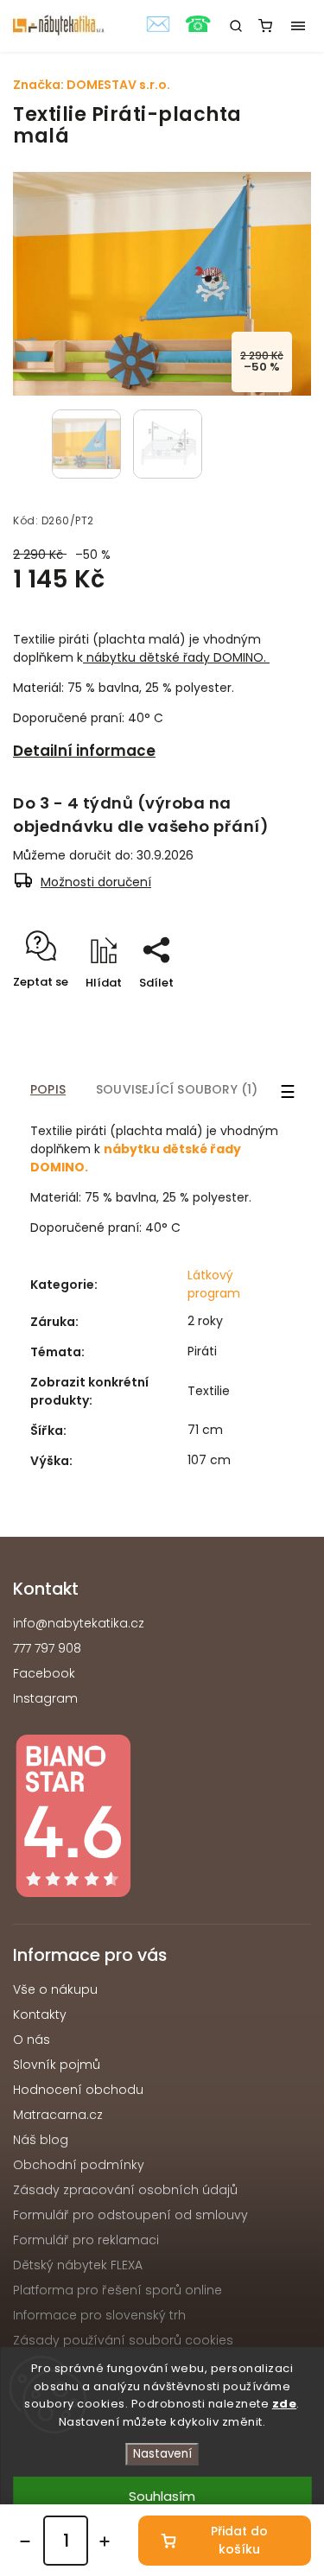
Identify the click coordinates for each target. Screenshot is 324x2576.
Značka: (92, 85)
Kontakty (40, 2014)
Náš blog (41, 2140)
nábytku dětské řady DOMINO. (176, 657)
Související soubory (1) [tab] (177, 1089)
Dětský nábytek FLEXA (78, 2265)
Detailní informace (84, 751)
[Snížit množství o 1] (25, 2541)
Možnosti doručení (96, 882)
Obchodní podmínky (79, 2165)
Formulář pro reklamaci (86, 2240)
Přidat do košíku (239, 2540)
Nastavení (162, 2454)
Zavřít (267, 1013)
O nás (32, 2040)
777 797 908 (47, 1648)
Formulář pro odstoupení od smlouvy (130, 2215)
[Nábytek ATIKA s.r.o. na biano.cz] (162, 1819)
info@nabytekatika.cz (79, 1623)
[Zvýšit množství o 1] (105, 2541)
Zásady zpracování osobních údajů (125, 2190)
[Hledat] (236, 26)
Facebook (44, 1673)
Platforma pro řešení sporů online (118, 2290)
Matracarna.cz (58, 2115)
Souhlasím (162, 2496)
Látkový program (214, 1284)
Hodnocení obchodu (78, 2090)
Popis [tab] (48, 1089)
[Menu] (298, 26)
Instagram (45, 1698)
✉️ (158, 24)
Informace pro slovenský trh (99, 2315)
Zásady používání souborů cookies (123, 2340)
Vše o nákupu (55, 1989)
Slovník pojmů (57, 2065)
